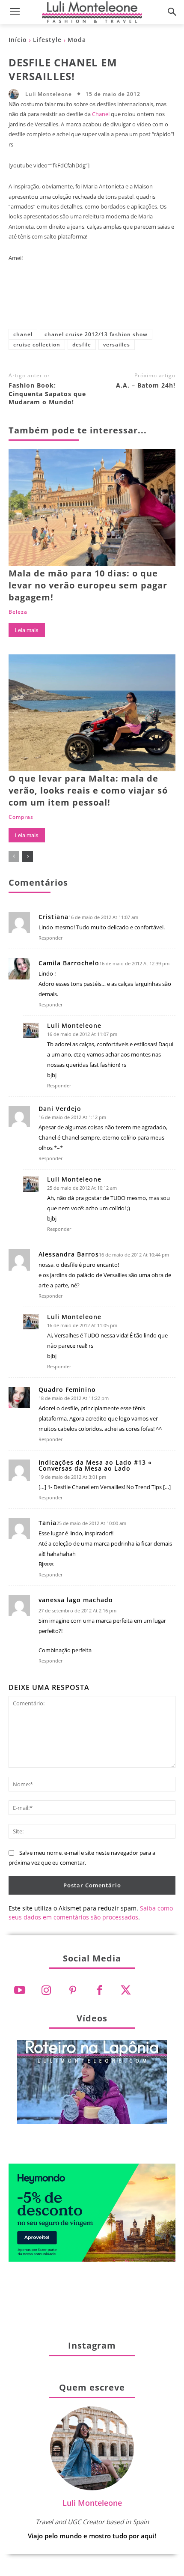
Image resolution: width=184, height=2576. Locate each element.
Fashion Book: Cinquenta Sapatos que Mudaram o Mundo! (47, 394)
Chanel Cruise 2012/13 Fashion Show (96, 334)
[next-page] (28, 857)
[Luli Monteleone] (16, 94)
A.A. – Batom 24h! (146, 385)
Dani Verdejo (60, 1109)
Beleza (18, 612)
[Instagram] (46, 1991)
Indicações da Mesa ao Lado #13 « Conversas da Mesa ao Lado (95, 1466)
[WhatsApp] (120, 302)
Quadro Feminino (67, 1390)
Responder (51, 938)
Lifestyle (47, 40)
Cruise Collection (37, 345)
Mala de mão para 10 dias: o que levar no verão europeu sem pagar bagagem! (88, 585)
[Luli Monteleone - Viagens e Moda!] (92, 12)
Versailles (117, 345)
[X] (64, 302)
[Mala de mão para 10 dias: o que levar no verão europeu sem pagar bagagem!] (92, 508)
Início (18, 40)
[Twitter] (126, 1991)
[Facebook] (36, 302)
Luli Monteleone (49, 94)
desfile (82, 345)
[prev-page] (14, 857)
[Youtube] (20, 1991)
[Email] (148, 302)
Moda (77, 40)
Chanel (101, 114)
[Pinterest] (92, 302)
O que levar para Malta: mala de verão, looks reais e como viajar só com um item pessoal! (88, 790)
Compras (21, 817)
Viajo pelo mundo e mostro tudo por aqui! (92, 2536)
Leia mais (27, 630)
